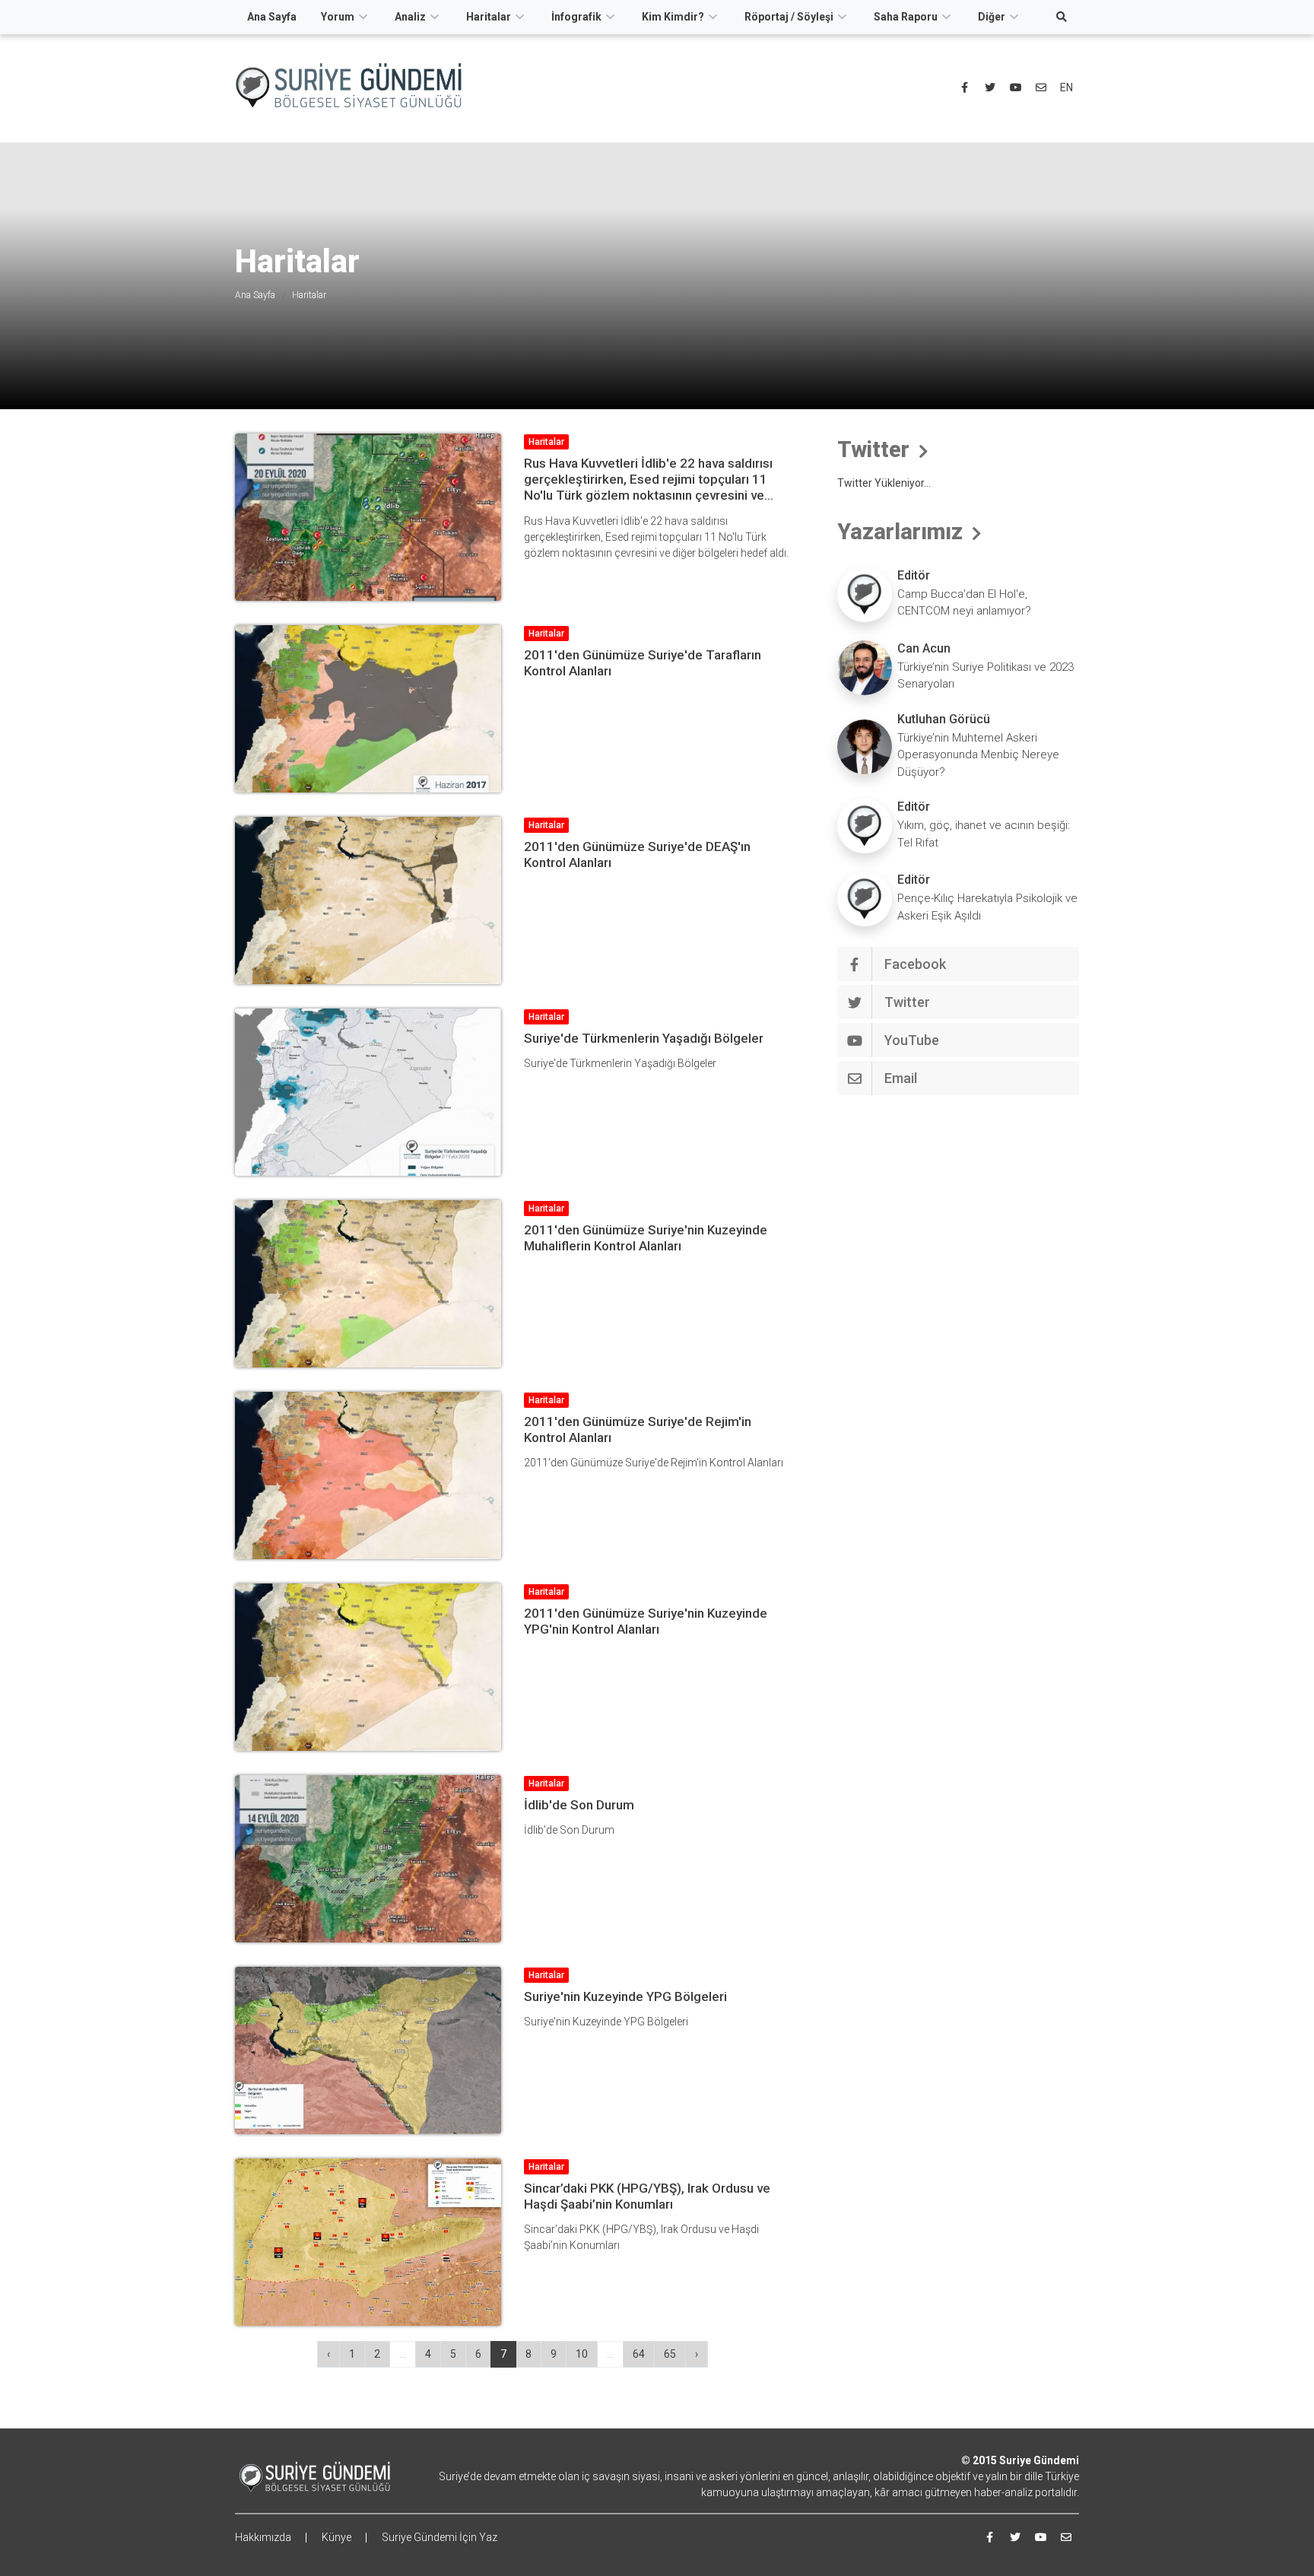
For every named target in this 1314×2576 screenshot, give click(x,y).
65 (670, 2354)
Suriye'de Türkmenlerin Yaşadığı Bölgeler (644, 1038)
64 (639, 2354)
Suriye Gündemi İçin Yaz (440, 2537)
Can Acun (924, 648)
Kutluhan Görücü (944, 719)
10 (582, 2354)
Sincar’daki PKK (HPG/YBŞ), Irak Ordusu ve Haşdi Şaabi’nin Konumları (647, 2196)
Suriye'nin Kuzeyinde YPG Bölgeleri (625, 1996)
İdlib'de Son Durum (579, 1805)
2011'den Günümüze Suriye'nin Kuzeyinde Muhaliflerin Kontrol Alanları (646, 1238)
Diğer (992, 17)
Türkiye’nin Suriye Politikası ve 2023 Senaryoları (985, 676)
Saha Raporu (906, 17)
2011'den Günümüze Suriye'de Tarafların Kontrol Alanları (643, 663)
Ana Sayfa (272, 17)
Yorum (338, 17)
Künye (336, 2537)
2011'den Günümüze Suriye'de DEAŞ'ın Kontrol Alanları (637, 854)
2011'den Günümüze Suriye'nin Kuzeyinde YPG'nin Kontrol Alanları (646, 1621)
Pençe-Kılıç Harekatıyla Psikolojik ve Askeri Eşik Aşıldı (987, 907)
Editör (914, 575)
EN (1066, 87)
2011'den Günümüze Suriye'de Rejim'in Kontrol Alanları (638, 1429)
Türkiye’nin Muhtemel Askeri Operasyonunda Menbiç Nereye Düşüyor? (978, 755)
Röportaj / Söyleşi (789, 17)
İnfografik (576, 17)
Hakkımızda (263, 2537)
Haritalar (489, 17)
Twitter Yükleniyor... (884, 483)
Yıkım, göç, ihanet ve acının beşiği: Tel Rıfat (984, 834)
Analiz (410, 17)
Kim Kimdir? (673, 17)
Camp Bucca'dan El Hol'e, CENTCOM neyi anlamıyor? (964, 603)
